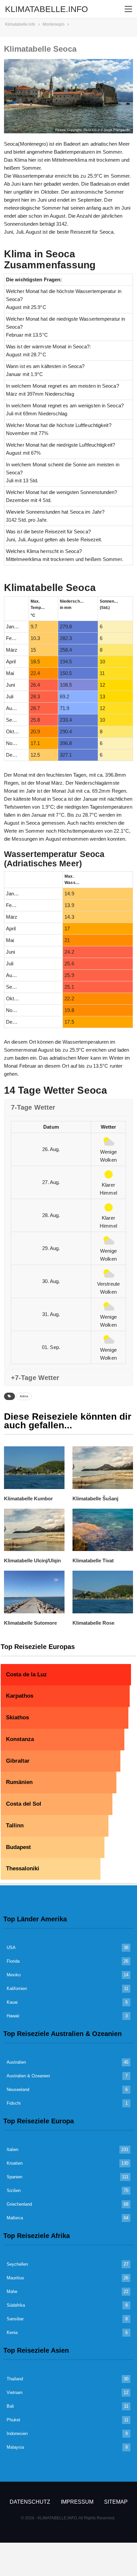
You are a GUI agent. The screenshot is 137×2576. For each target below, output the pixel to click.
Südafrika (16, 2305)
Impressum (77, 2502)
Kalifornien (17, 1988)
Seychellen (17, 2264)
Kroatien (15, 2163)
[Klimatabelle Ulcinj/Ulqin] (34, 1530)
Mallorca (15, 2218)
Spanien (14, 2177)
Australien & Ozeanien (28, 2076)
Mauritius (15, 2278)
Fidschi (14, 2103)
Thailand (15, 2379)
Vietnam (15, 2392)
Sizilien (14, 2190)
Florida (13, 1961)
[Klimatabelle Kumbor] (34, 1467)
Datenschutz (30, 2502)
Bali (10, 2406)
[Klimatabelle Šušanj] (103, 1467)
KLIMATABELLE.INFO (46, 9)
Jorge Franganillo (117, 130)
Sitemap (116, 2502)
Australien (16, 2062)
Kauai (12, 2002)
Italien (12, 2149)
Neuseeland (18, 2089)
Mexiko (14, 1975)
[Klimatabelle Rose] (103, 1592)
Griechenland (19, 2204)
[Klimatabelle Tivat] (103, 1530)
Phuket (13, 2420)
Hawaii (13, 2016)
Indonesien (17, 2433)
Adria (24, 1396)
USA (11, 1947)
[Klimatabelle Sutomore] (34, 1592)
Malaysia (15, 2447)
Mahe (12, 2291)
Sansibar (15, 2319)
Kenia (12, 2332)
